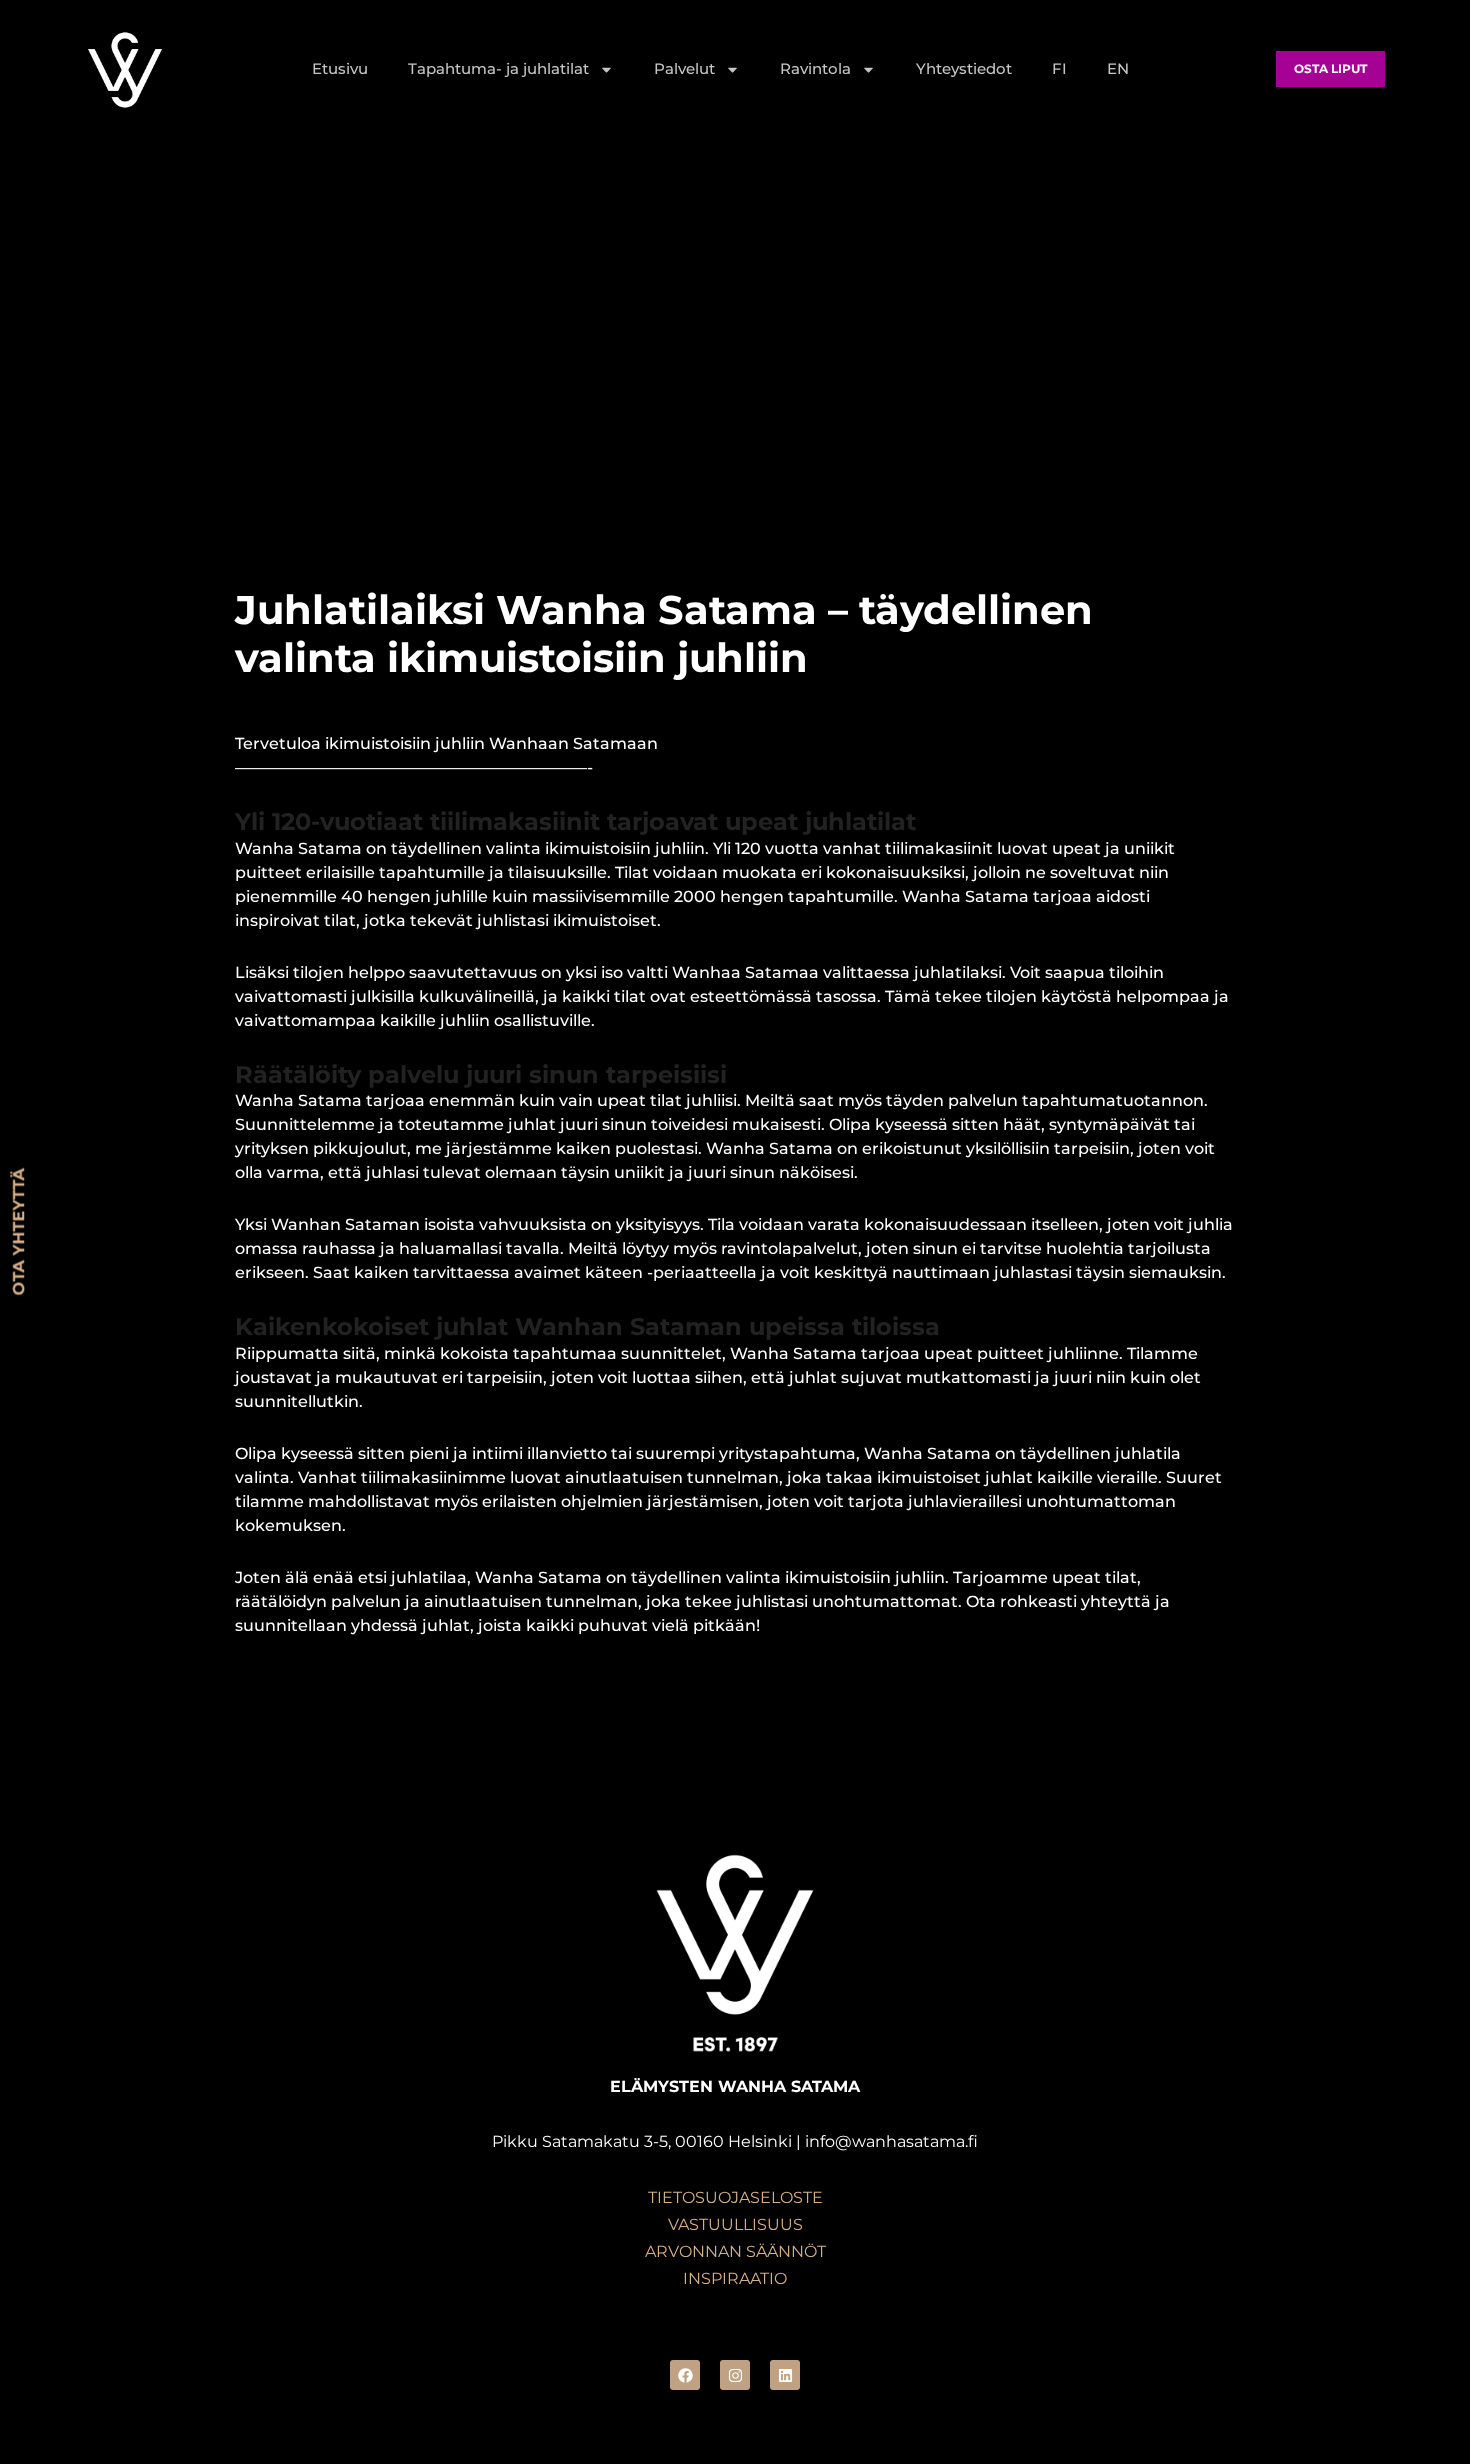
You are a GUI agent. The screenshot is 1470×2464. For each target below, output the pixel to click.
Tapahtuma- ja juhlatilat (498, 68)
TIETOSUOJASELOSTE (735, 2197)
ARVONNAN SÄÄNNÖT (735, 2251)
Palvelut (684, 68)
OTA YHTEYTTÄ (18, 1232)
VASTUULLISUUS (735, 2224)
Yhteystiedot (964, 68)
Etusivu (340, 68)
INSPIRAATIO (735, 2278)
